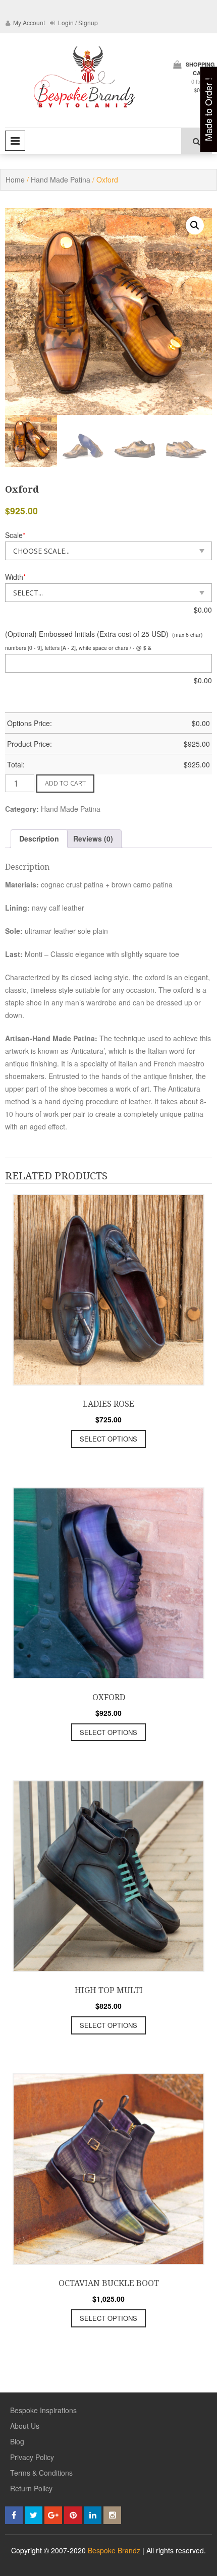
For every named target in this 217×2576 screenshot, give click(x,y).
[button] (195, 225)
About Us (25, 2426)
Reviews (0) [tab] (93, 838)
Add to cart (65, 783)
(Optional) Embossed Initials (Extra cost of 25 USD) (87, 634)
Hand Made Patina (61, 179)
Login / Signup (77, 22)
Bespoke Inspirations (43, 2410)
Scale (15, 535)
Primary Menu (15, 141)
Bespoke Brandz (114, 2550)
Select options (108, 1439)
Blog (17, 2441)
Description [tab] (39, 838)
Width (15, 577)
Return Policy (31, 2488)
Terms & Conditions (41, 2473)
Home (15, 179)
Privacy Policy (32, 2457)
